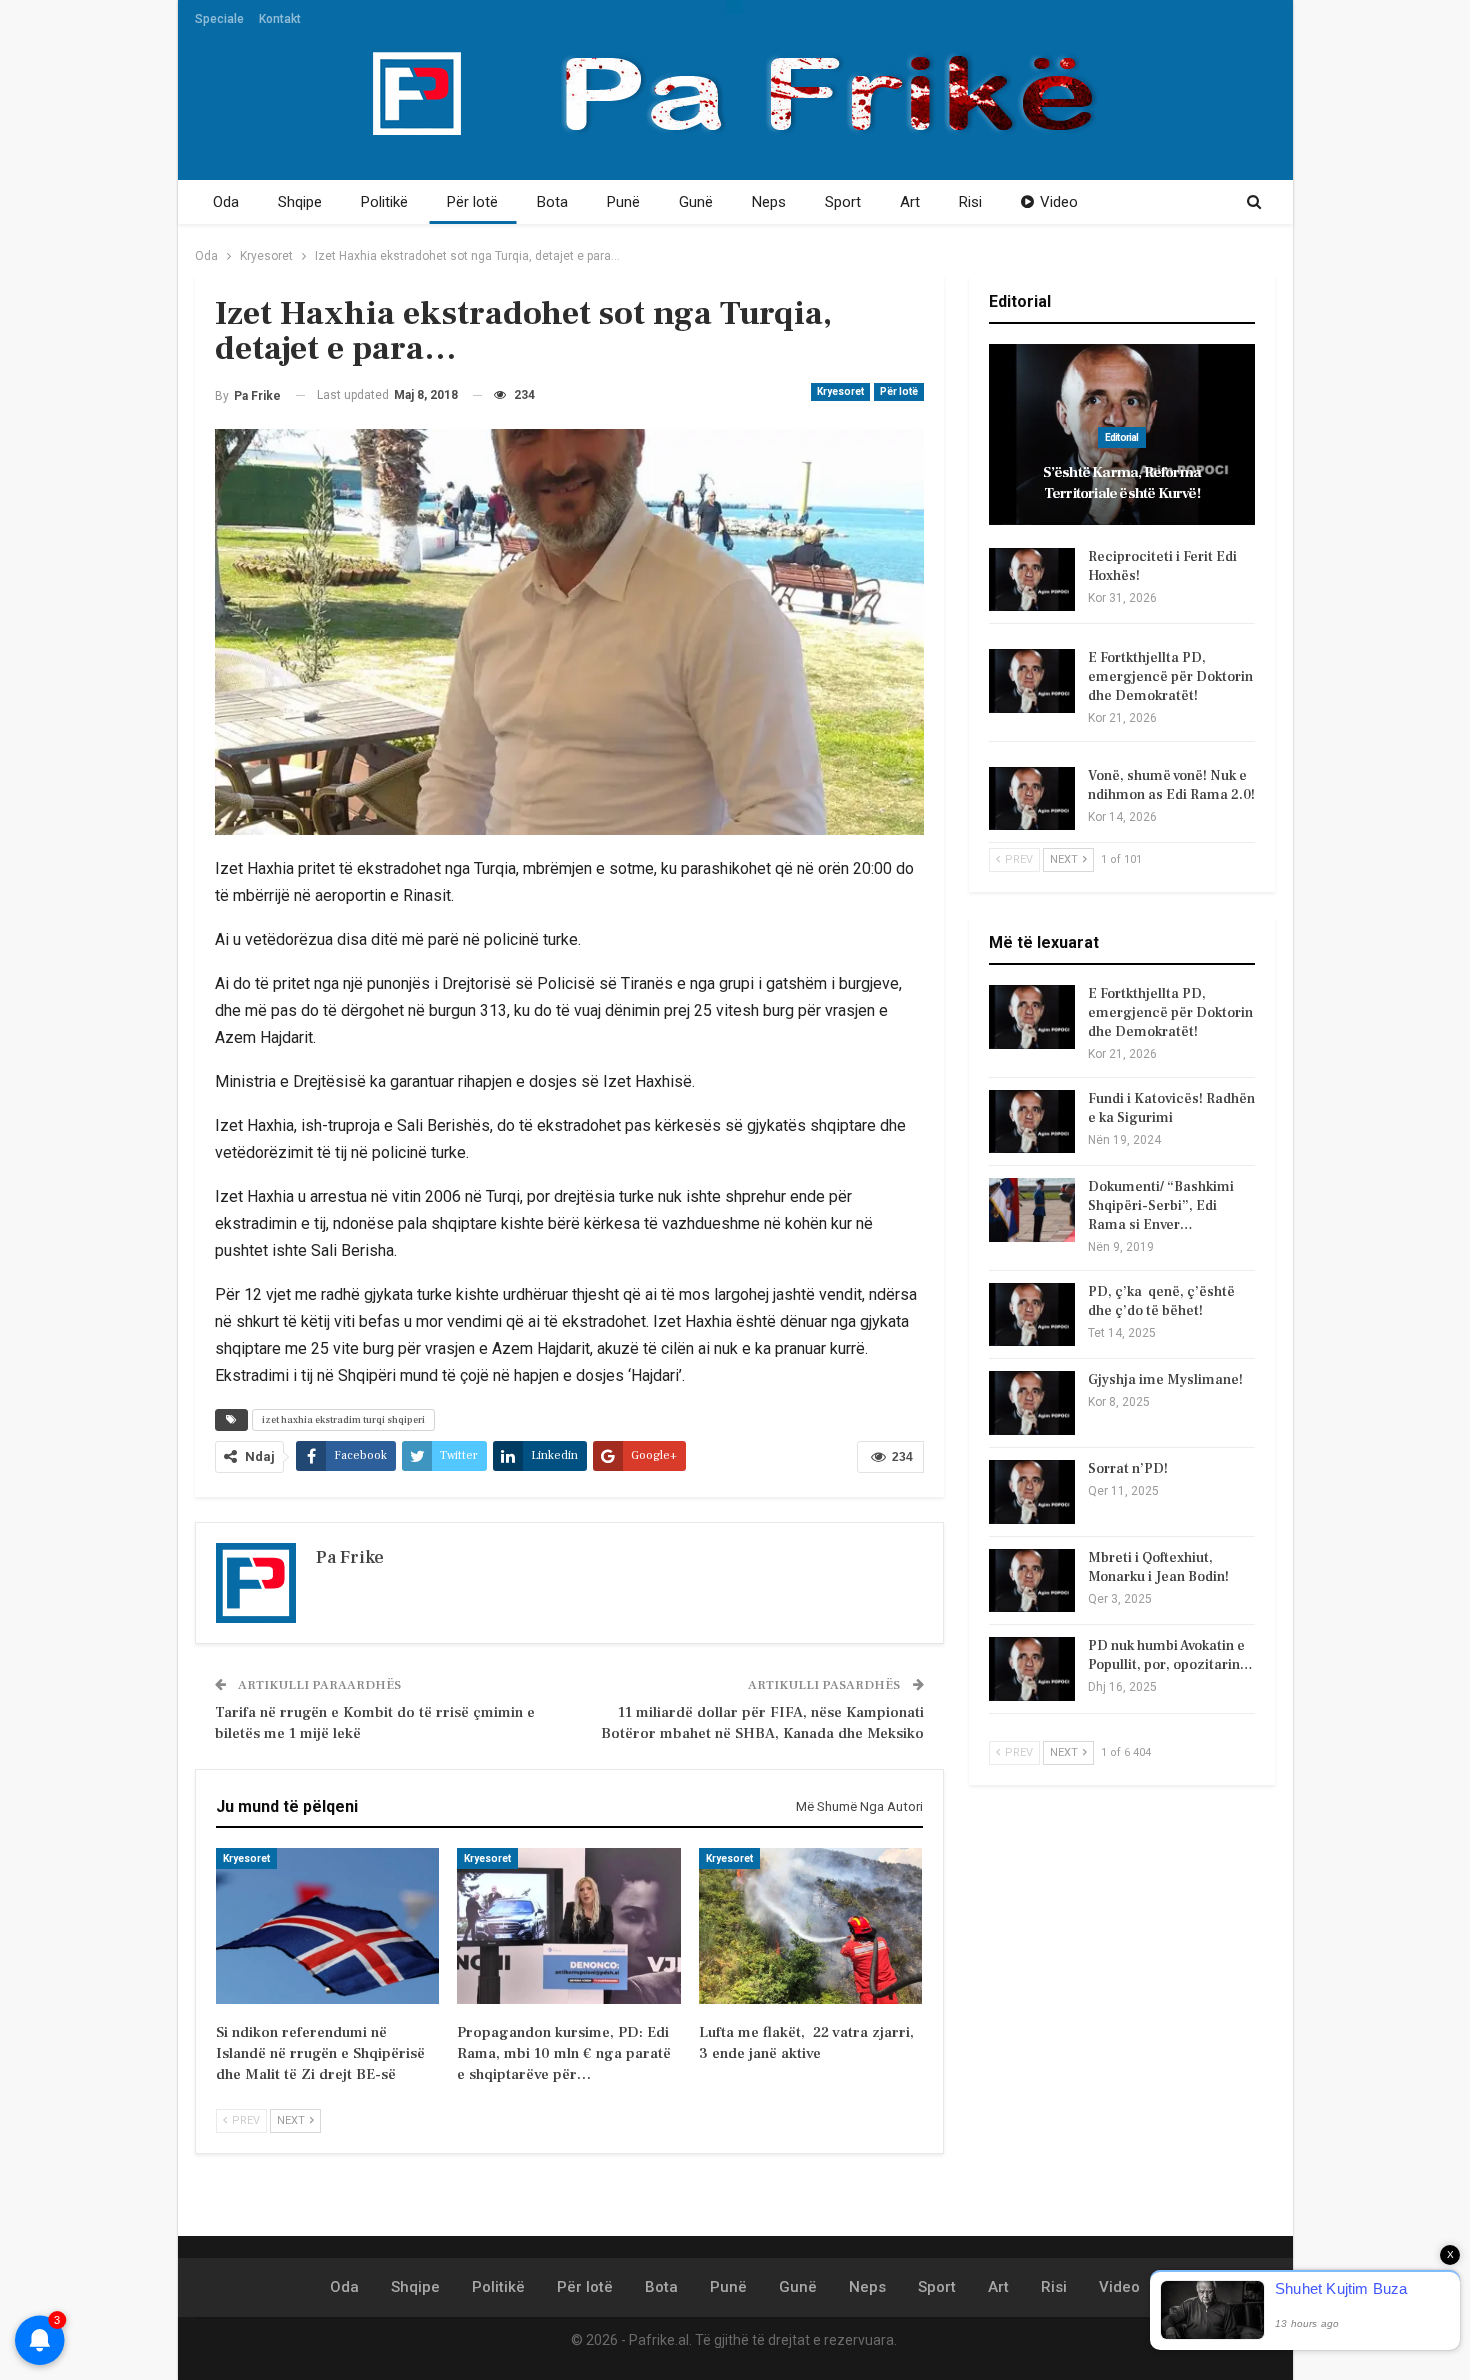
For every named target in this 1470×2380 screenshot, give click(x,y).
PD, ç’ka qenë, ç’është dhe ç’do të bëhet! (1161, 1301)
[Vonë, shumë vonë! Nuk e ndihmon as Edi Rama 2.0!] (1032, 799)
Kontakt (280, 19)
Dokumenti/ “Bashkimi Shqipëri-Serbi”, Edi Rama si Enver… (1161, 1206)
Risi (970, 202)
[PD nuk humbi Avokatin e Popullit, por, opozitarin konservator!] (1032, 1669)
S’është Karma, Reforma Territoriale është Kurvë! (1122, 483)
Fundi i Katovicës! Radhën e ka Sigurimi (1171, 1108)
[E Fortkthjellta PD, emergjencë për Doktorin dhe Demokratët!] (1032, 681)
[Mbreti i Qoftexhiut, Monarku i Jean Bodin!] (1032, 1581)
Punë (623, 202)
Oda (226, 202)
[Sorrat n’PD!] (1032, 1492)
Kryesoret (840, 391)
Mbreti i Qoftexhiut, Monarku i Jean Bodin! (1158, 1567)
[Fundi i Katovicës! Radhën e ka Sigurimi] (1032, 1122)
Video (1059, 202)
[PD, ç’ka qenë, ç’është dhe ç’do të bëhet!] (1032, 1315)
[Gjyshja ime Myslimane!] (1032, 1403)
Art (910, 202)
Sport (843, 202)
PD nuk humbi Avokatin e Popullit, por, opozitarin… (1170, 1655)
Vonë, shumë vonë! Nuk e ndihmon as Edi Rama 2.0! (1171, 785)
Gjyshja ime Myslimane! (1165, 1380)
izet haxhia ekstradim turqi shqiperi (343, 1419)
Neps (769, 202)
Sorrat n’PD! (1128, 1469)
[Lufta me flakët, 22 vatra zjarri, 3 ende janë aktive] (810, 1926)
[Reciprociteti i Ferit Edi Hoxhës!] (1032, 580)
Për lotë (472, 202)
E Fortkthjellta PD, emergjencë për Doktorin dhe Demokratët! (1170, 677)
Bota (552, 202)
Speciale (219, 19)
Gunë (696, 202)
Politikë (384, 202)
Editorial (1122, 437)
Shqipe (300, 202)
